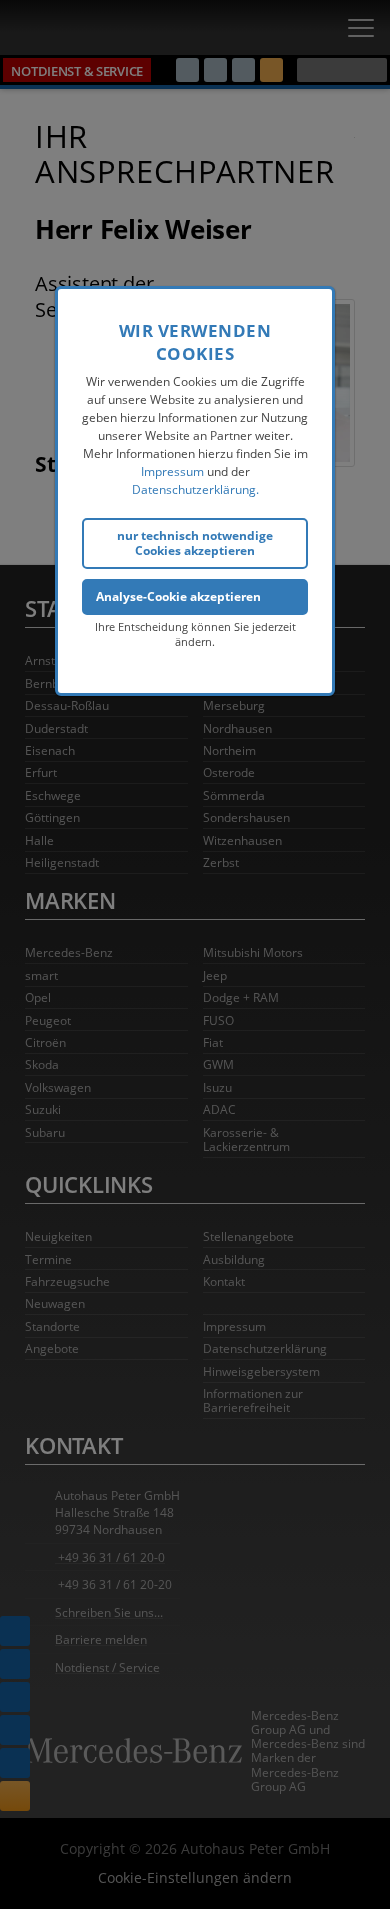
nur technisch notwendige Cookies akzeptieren (195, 542)
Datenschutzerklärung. (195, 489)
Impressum (172, 471)
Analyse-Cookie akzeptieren (178, 596)
